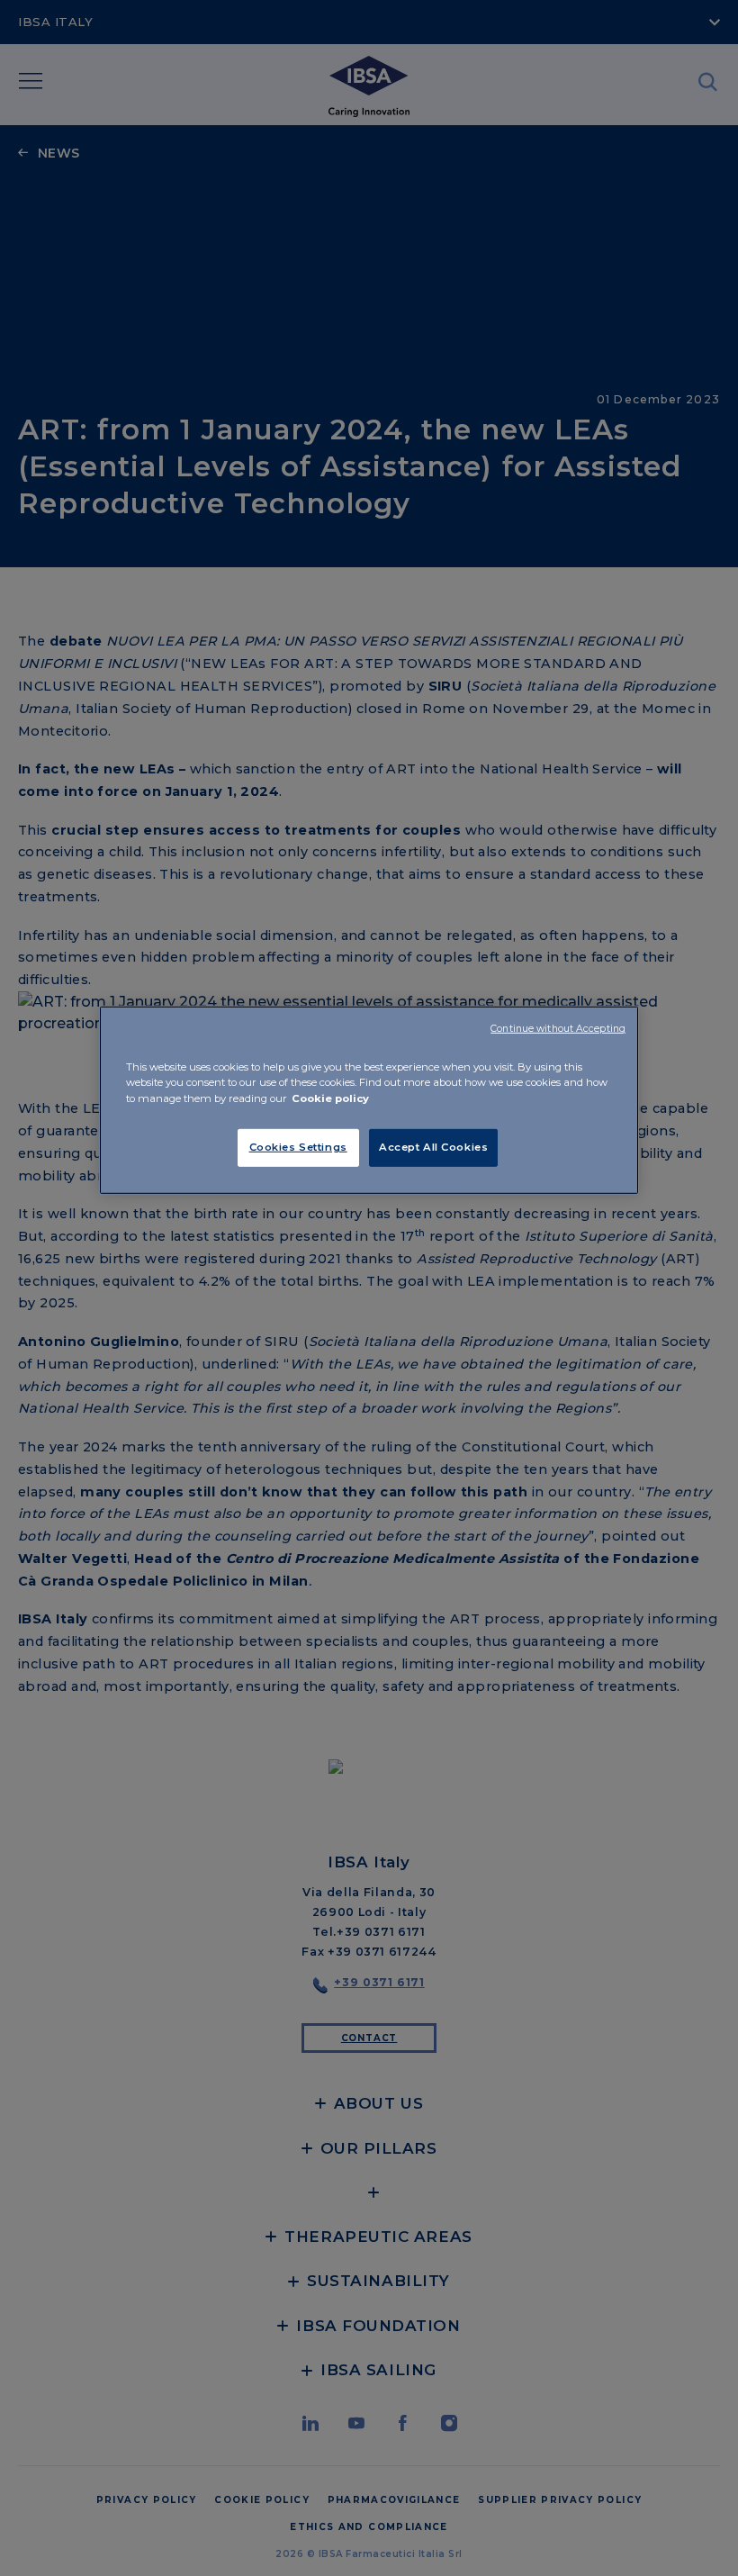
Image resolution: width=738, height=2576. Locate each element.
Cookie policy (330, 1098)
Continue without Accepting (558, 1029)
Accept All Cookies (433, 1146)
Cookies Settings (298, 1146)
